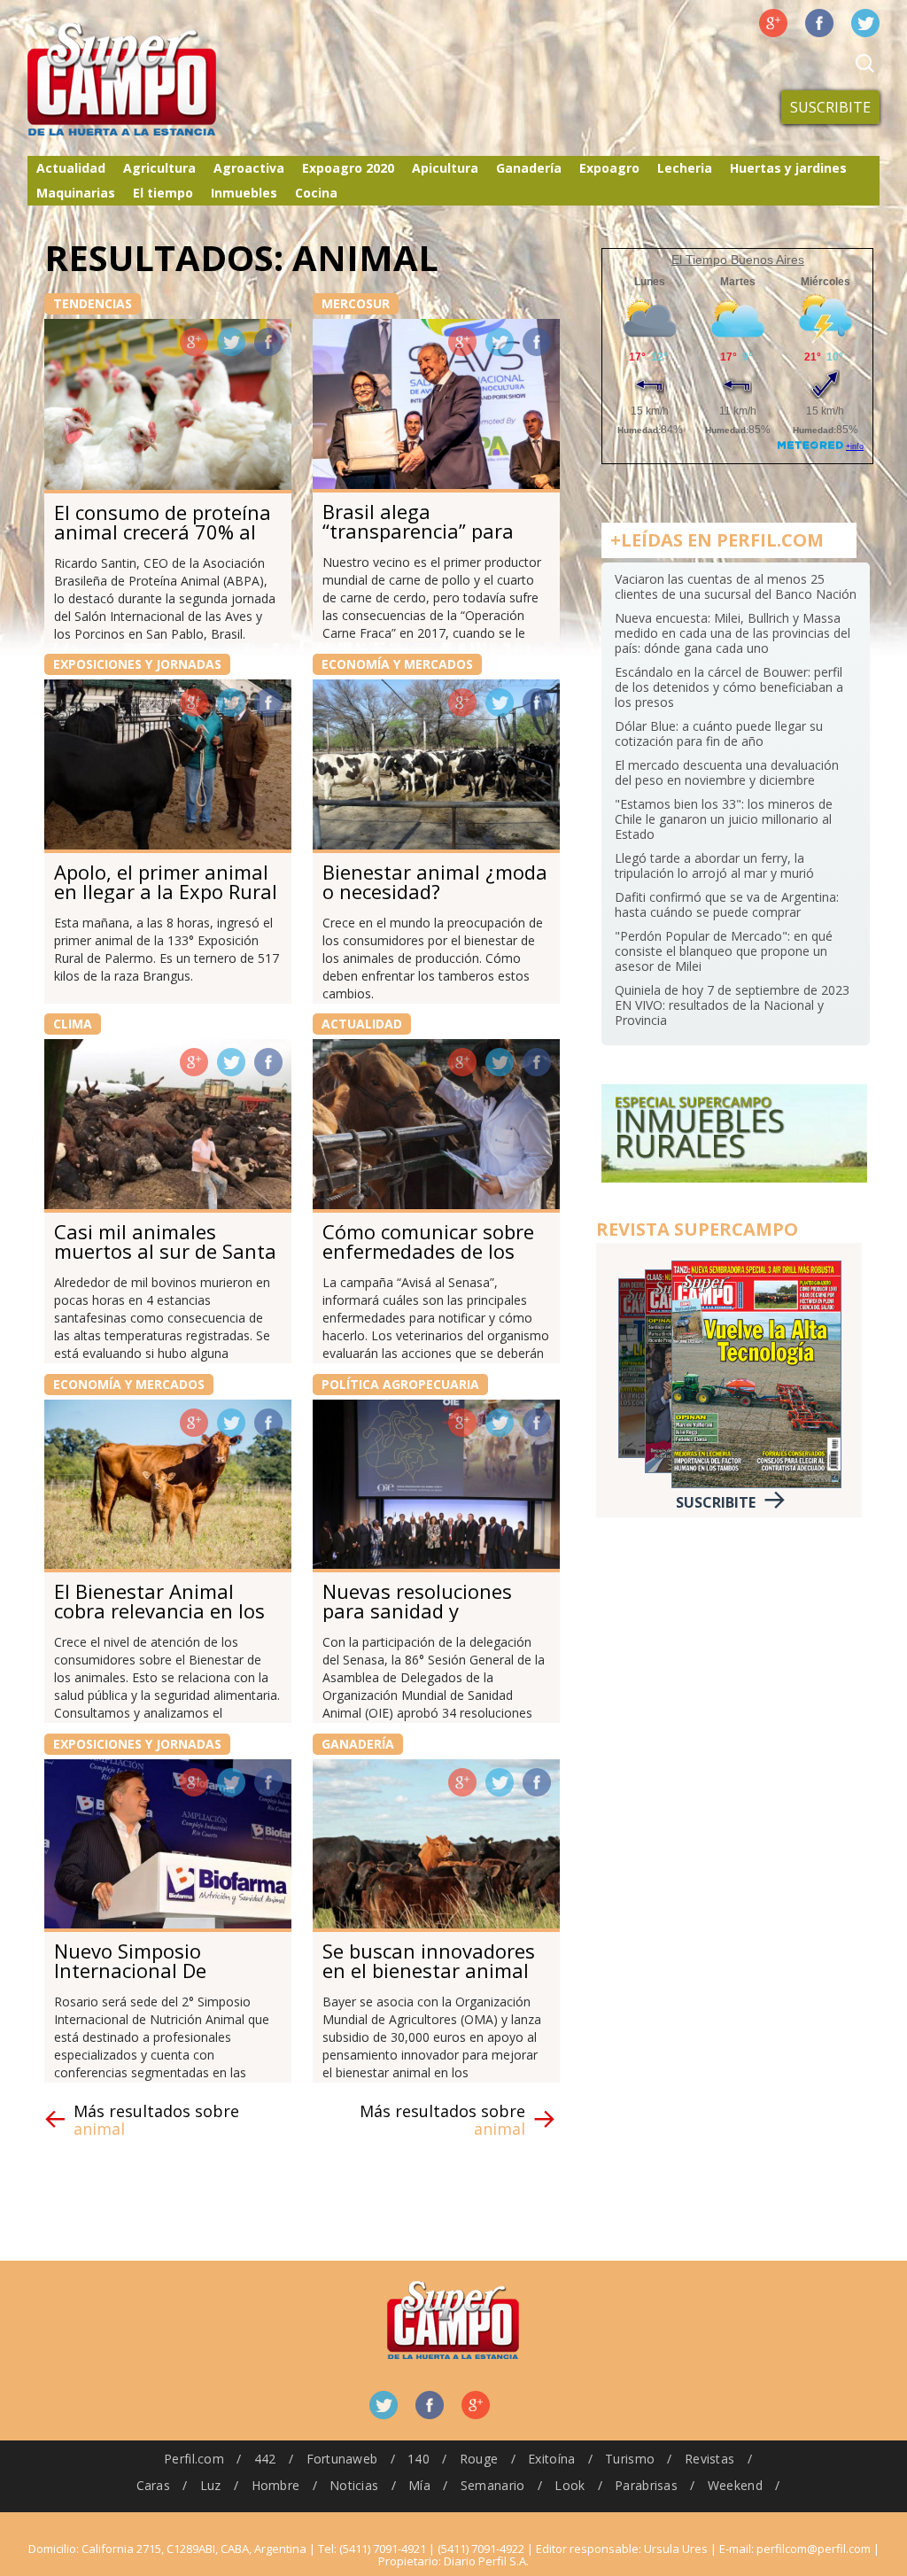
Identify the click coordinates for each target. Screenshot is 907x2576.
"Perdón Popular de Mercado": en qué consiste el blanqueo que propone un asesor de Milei (724, 951)
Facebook (819, 23)
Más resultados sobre (156, 2120)
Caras (153, 2485)
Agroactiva (249, 168)
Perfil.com (194, 2459)
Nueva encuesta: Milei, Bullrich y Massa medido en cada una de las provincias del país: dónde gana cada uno (733, 633)
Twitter (865, 23)
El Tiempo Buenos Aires (738, 260)
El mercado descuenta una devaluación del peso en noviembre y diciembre (727, 772)
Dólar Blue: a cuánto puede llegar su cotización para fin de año (719, 733)
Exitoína (551, 2459)
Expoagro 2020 (348, 168)
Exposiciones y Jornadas (137, 664)
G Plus (773, 23)
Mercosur (356, 303)
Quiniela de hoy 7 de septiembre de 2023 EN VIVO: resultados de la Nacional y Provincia (732, 1005)
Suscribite (830, 107)
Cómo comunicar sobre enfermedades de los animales (428, 1251)
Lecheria (685, 168)
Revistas (709, 2459)
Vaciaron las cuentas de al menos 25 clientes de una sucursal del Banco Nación (736, 586)
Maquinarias (76, 193)
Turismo (630, 2459)
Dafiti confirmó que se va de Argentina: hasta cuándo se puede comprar (727, 904)
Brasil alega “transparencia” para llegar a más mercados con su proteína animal (429, 540)
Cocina (316, 193)
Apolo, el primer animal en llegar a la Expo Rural (166, 881)
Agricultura (159, 168)
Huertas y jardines (788, 168)
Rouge (479, 2459)
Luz (211, 2485)
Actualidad (71, 168)
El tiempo (163, 193)
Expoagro (609, 168)
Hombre (276, 2485)
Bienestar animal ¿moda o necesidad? (435, 881)
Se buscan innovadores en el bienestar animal (429, 1960)
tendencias (93, 303)
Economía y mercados (397, 664)
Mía (419, 2485)
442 (265, 2459)
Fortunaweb (342, 2459)
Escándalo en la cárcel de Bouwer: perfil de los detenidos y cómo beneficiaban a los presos (729, 687)
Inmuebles (244, 193)
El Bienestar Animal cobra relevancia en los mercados (159, 1610)
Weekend (735, 2485)
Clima (73, 1024)
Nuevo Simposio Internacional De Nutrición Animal (132, 1970)
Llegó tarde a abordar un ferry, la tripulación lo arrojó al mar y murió (714, 865)
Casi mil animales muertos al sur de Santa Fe (165, 1251)
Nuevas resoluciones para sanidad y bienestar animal (417, 1610)
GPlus (194, 342)
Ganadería (529, 168)
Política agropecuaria (400, 1384)
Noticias (354, 2485)
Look (570, 2485)
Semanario (493, 2485)
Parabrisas (646, 2485)
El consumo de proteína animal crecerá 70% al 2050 (163, 531)
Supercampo (159, 80)
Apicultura (445, 168)
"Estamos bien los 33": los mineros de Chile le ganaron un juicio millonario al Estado (724, 819)
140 (419, 2459)
